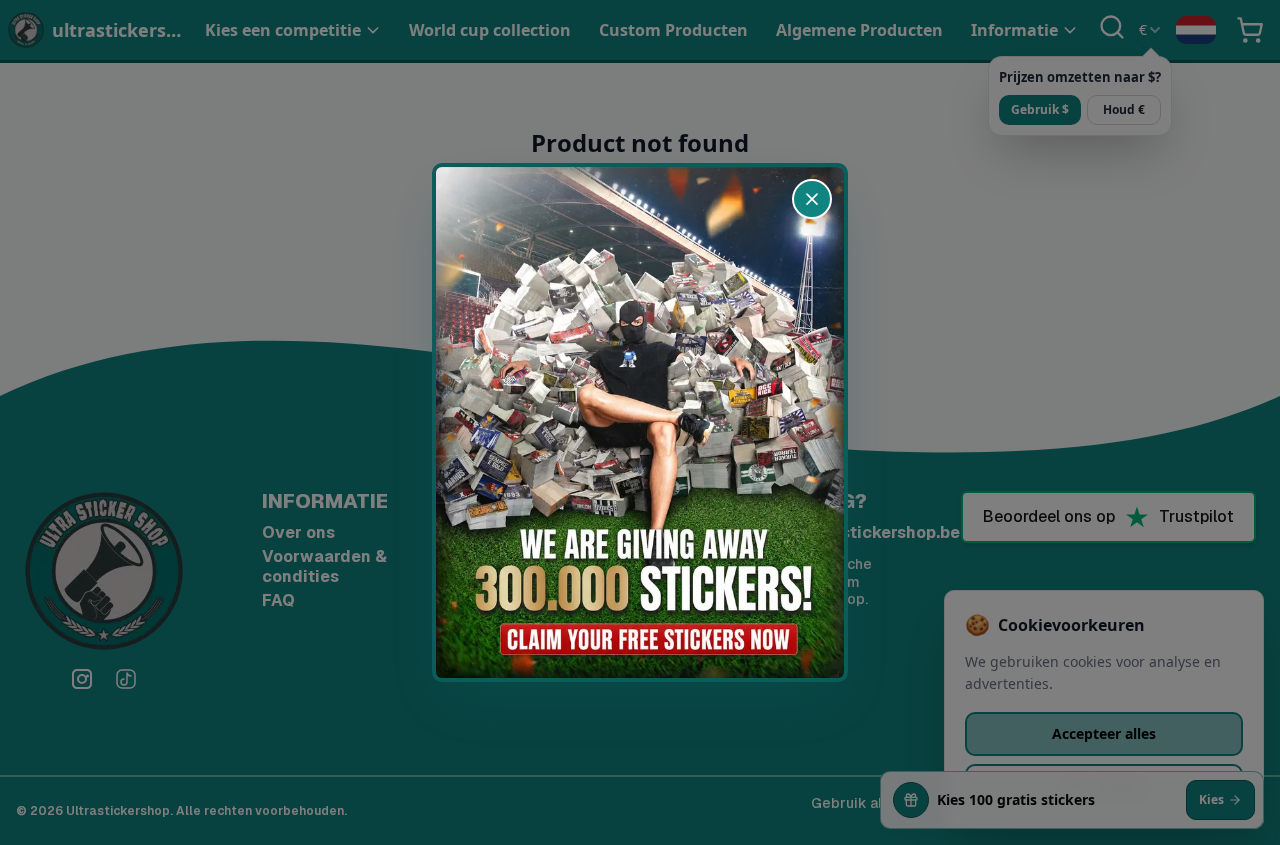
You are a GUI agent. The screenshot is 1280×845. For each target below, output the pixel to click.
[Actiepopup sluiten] (812, 199)
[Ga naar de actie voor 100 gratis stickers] (640, 423)
